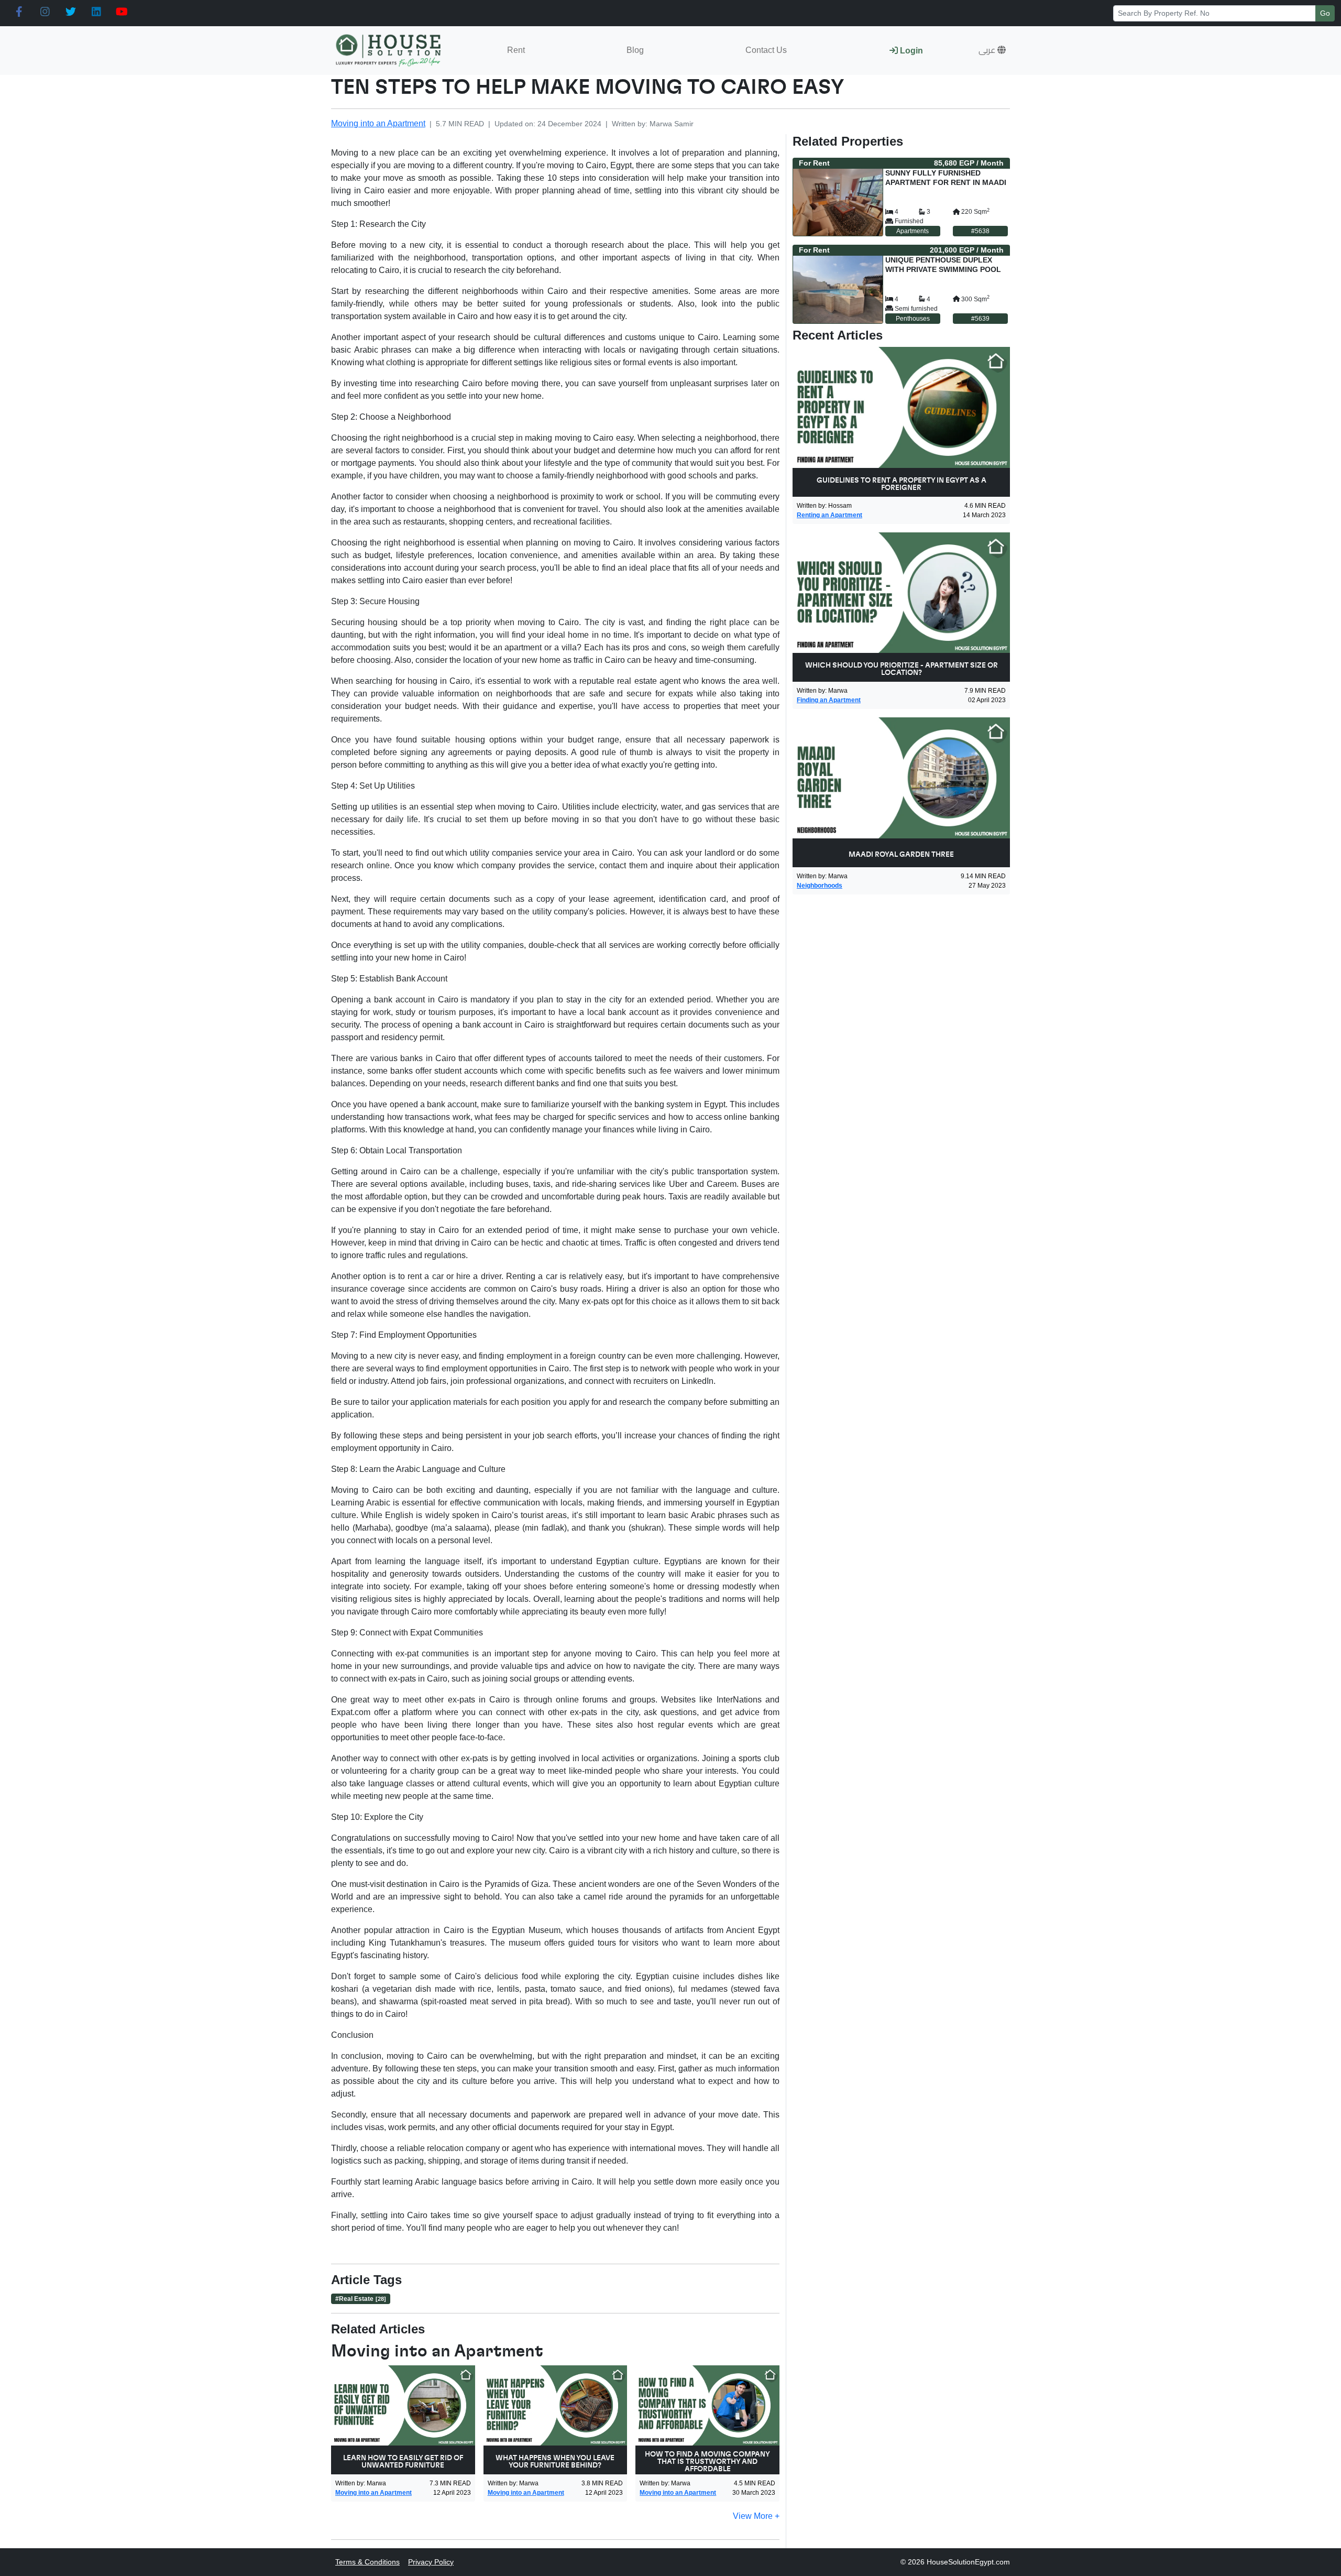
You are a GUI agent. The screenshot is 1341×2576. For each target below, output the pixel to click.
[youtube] (122, 12)
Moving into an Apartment (378, 123)
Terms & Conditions (367, 2562)
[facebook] (19, 12)
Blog (635, 50)
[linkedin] (96, 12)
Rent (516, 50)
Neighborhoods (820, 886)
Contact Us (766, 50)
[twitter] (70, 12)
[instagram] (45, 12)
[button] (992, 50)
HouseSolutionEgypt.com (968, 2562)
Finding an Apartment (829, 700)
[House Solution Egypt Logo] (389, 51)
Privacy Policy (431, 2562)
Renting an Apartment (829, 515)
